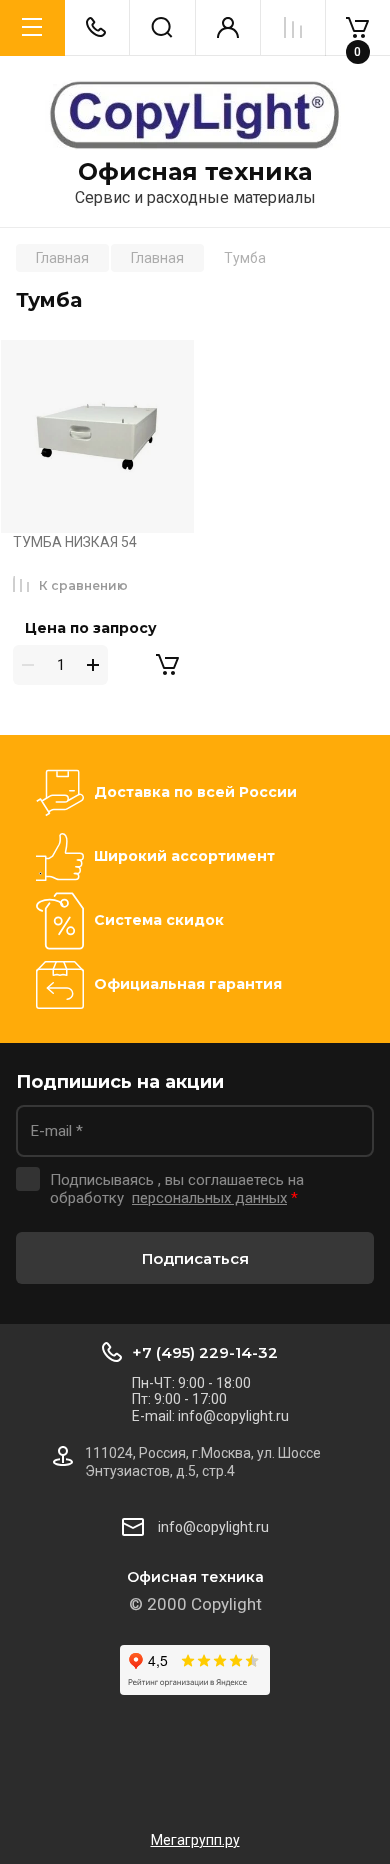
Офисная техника (195, 172)
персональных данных (209, 1198)
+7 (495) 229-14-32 (205, 1352)
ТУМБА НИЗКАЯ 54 (75, 542)
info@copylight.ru (213, 1527)
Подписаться (195, 1258)
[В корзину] (167, 665)
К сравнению (83, 585)
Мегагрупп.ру (195, 1840)
